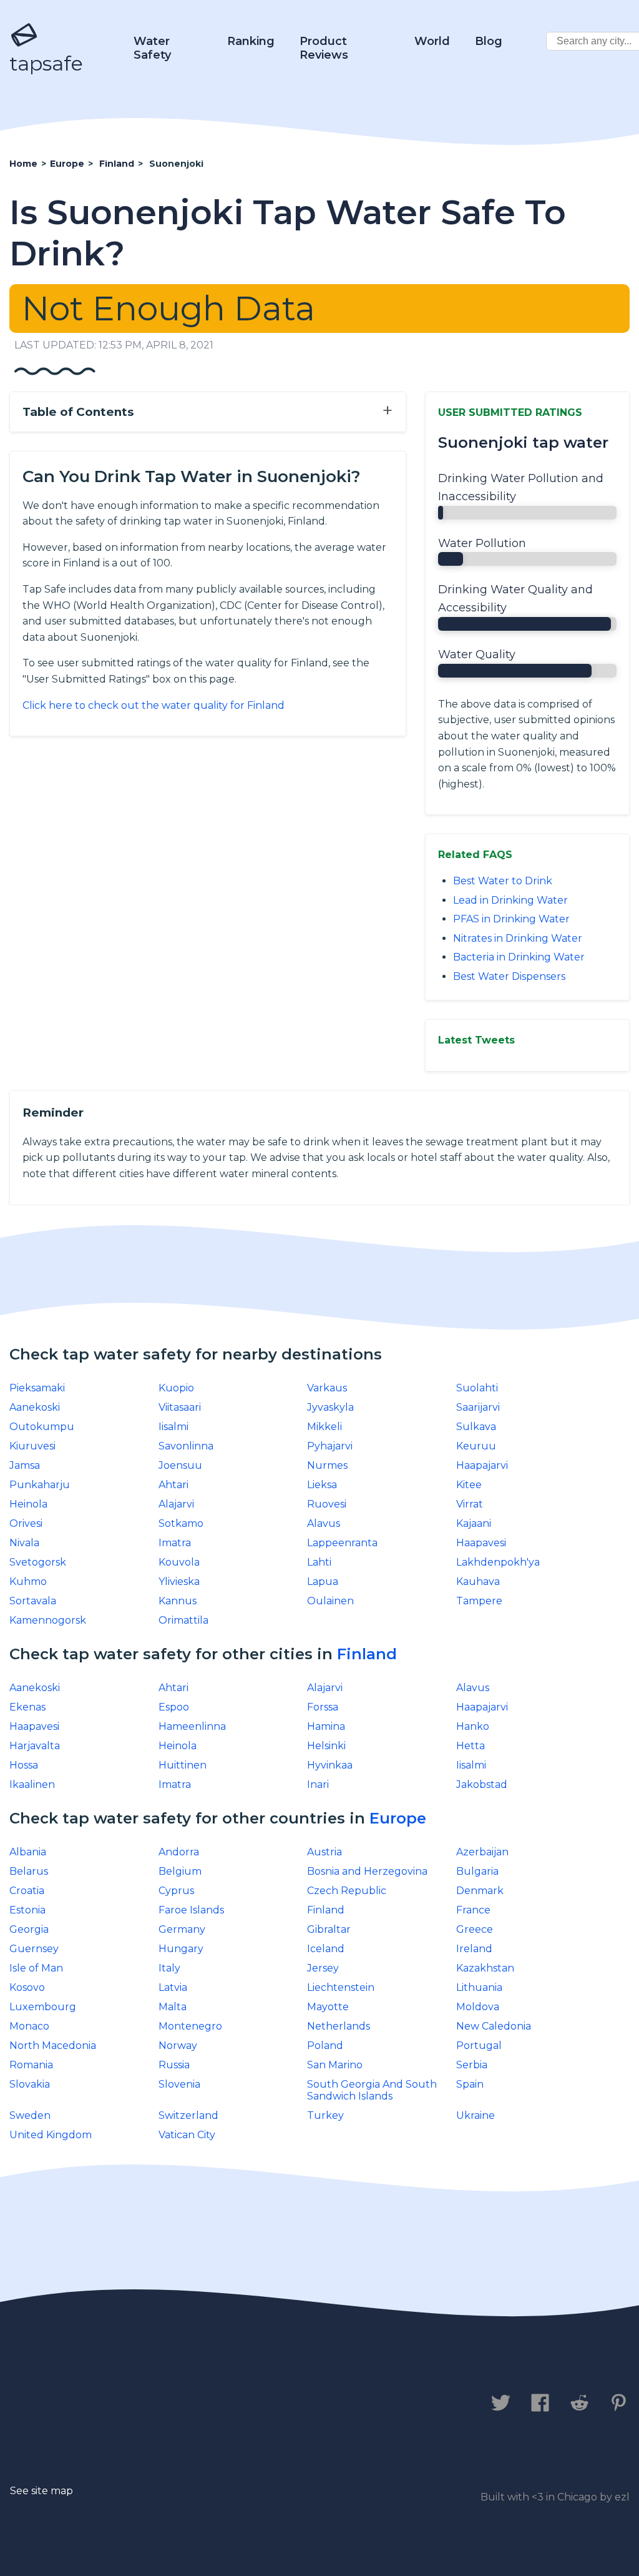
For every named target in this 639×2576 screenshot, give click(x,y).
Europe (398, 1818)
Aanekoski (35, 1407)
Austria (324, 1852)
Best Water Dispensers (509, 976)
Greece (475, 1929)
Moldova (478, 2007)
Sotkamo (181, 1523)
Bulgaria (477, 1871)
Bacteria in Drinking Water (519, 957)
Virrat (470, 1504)
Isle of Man (36, 1968)
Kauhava (478, 1582)
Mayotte (328, 2007)
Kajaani (474, 1523)
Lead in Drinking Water (510, 900)
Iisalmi (173, 1427)
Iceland (326, 1949)
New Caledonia (494, 2026)
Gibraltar (329, 1929)
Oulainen (330, 1601)
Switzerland (188, 2115)
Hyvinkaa (330, 1765)
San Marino (335, 2065)
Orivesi (26, 1523)
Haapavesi (481, 1543)
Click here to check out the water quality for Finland (154, 705)
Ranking (251, 41)
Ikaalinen (32, 1784)
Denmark (480, 1891)
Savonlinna (186, 1446)
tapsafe (46, 63)
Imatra (175, 1543)
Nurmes (327, 1465)
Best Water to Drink (503, 881)
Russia (174, 2065)
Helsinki (326, 1746)
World (432, 41)
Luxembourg (43, 2007)
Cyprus (176, 1891)
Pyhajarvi (330, 1446)
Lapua (323, 1582)
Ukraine (476, 2115)
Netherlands (339, 2026)
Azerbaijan (482, 1852)
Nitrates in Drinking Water (518, 938)
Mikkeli (324, 1427)
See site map (41, 2491)
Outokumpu (42, 1427)
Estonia (27, 1910)
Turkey (325, 2115)
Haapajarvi (482, 1465)
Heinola (28, 1504)
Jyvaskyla (330, 1407)
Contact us (46, 2404)
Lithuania (479, 1987)
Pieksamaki (37, 1388)
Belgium (180, 1871)
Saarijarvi (478, 1407)
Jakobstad (482, 1784)
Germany (182, 1929)
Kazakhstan (485, 1968)
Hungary (181, 1949)
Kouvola (179, 1562)
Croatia (27, 1891)
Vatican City (187, 2135)
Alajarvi (176, 1504)
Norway (178, 2046)
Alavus (324, 1523)
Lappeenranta (342, 1543)
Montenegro (190, 2026)
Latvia (173, 1987)
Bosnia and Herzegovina (367, 1871)
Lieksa (322, 1485)
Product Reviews (324, 48)
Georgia (29, 1929)
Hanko (473, 1726)
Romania (31, 2065)
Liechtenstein (341, 1987)
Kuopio (176, 1388)
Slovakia (30, 2084)
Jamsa (25, 1465)
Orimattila (183, 1620)
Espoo (174, 1707)
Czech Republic (347, 1891)
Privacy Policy (148, 2404)
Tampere (479, 1601)
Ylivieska (179, 1582)
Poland (325, 2046)
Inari (318, 1784)
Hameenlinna (192, 1726)
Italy (169, 1968)
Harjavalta (35, 1746)
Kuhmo (28, 1582)
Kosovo (27, 1987)
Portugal (479, 2046)
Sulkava (476, 1427)
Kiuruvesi (32, 1446)
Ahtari (173, 1485)
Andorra (179, 1852)
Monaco (29, 2026)
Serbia (472, 2065)
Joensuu (180, 1465)
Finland (367, 1654)
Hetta (471, 1746)
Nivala (24, 1543)
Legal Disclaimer (271, 2404)
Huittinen (183, 1765)
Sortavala (33, 1601)
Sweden (30, 2115)
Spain (470, 2084)
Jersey (323, 1968)
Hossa (24, 1765)
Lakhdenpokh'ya (498, 1562)
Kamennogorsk (48, 1620)
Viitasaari (180, 1407)
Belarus (29, 1871)
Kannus (178, 1601)
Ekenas (27, 1707)
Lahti (319, 1562)
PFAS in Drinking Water (511, 919)
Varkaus (327, 1388)
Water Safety (152, 48)
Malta (173, 2007)
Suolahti (477, 1388)
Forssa (323, 1707)
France (473, 1910)
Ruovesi (327, 1504)
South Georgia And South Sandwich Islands (372, 2090)
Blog (489, 41)
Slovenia (179, 2084)
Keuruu (476, 1446)
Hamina (326, 1726)
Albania (28, 1852)
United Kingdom (51, 2135)
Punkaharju (40, 1485)
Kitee (469, 1485)
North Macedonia (53, 2046)
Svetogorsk (38, 1562)
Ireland (474, 1949)
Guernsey (34, 1949)
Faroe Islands (191, 1910)
